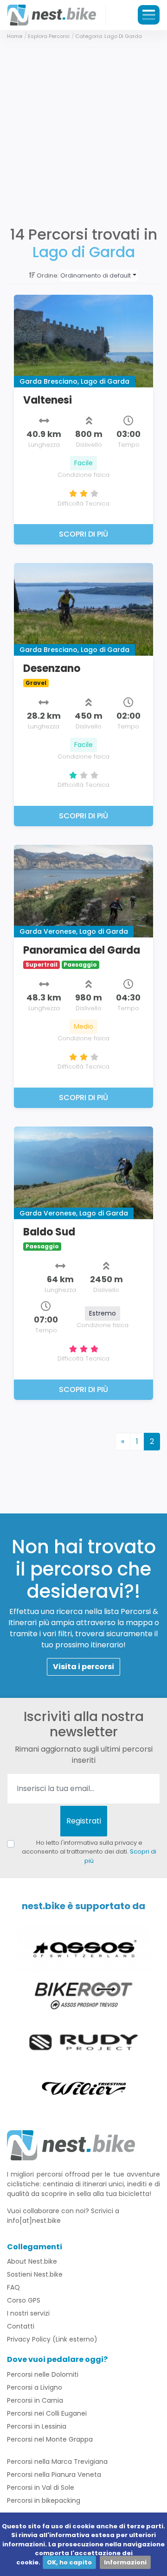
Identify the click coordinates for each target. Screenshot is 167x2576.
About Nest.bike (32, 2261)
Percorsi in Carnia (35, 2400)
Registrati (84, 1821)
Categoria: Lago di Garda (109, 36)
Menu (149, 15)
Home (15, 36)
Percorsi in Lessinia (37, 2426)
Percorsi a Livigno (35, 2387)
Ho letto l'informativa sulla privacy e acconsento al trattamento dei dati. (89, 1852)
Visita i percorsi (83, 1667)
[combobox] (99, 275)
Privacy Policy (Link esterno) (52, 2339)
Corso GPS (24, 2300)
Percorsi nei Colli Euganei (47, 2413)
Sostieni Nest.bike (35, 2274)
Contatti (21, 2326)
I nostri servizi (28, 2313)
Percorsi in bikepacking (44, 2500)
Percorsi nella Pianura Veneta (54, 2475)
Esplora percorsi (49, 36)
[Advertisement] (83, 135)
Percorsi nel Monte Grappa (50, 2439)
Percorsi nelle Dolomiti (43, 2374)
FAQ (13, 2287)
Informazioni (125, 2562)
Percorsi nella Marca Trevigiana (57, 2462)
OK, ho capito (69, 2562)
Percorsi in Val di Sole (41, 2487)
